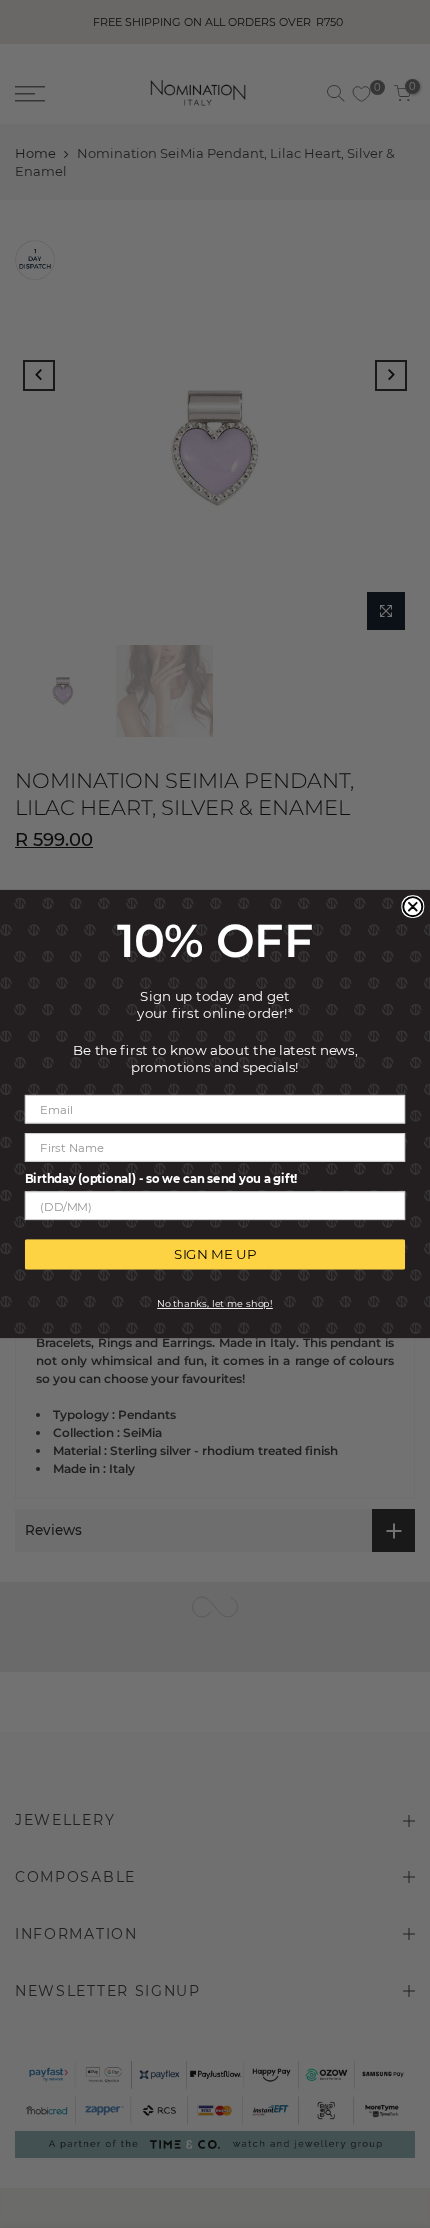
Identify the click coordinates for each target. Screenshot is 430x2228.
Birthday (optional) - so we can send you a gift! (161, 1178)
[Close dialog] (412, 906)
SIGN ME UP (215, 1254)
